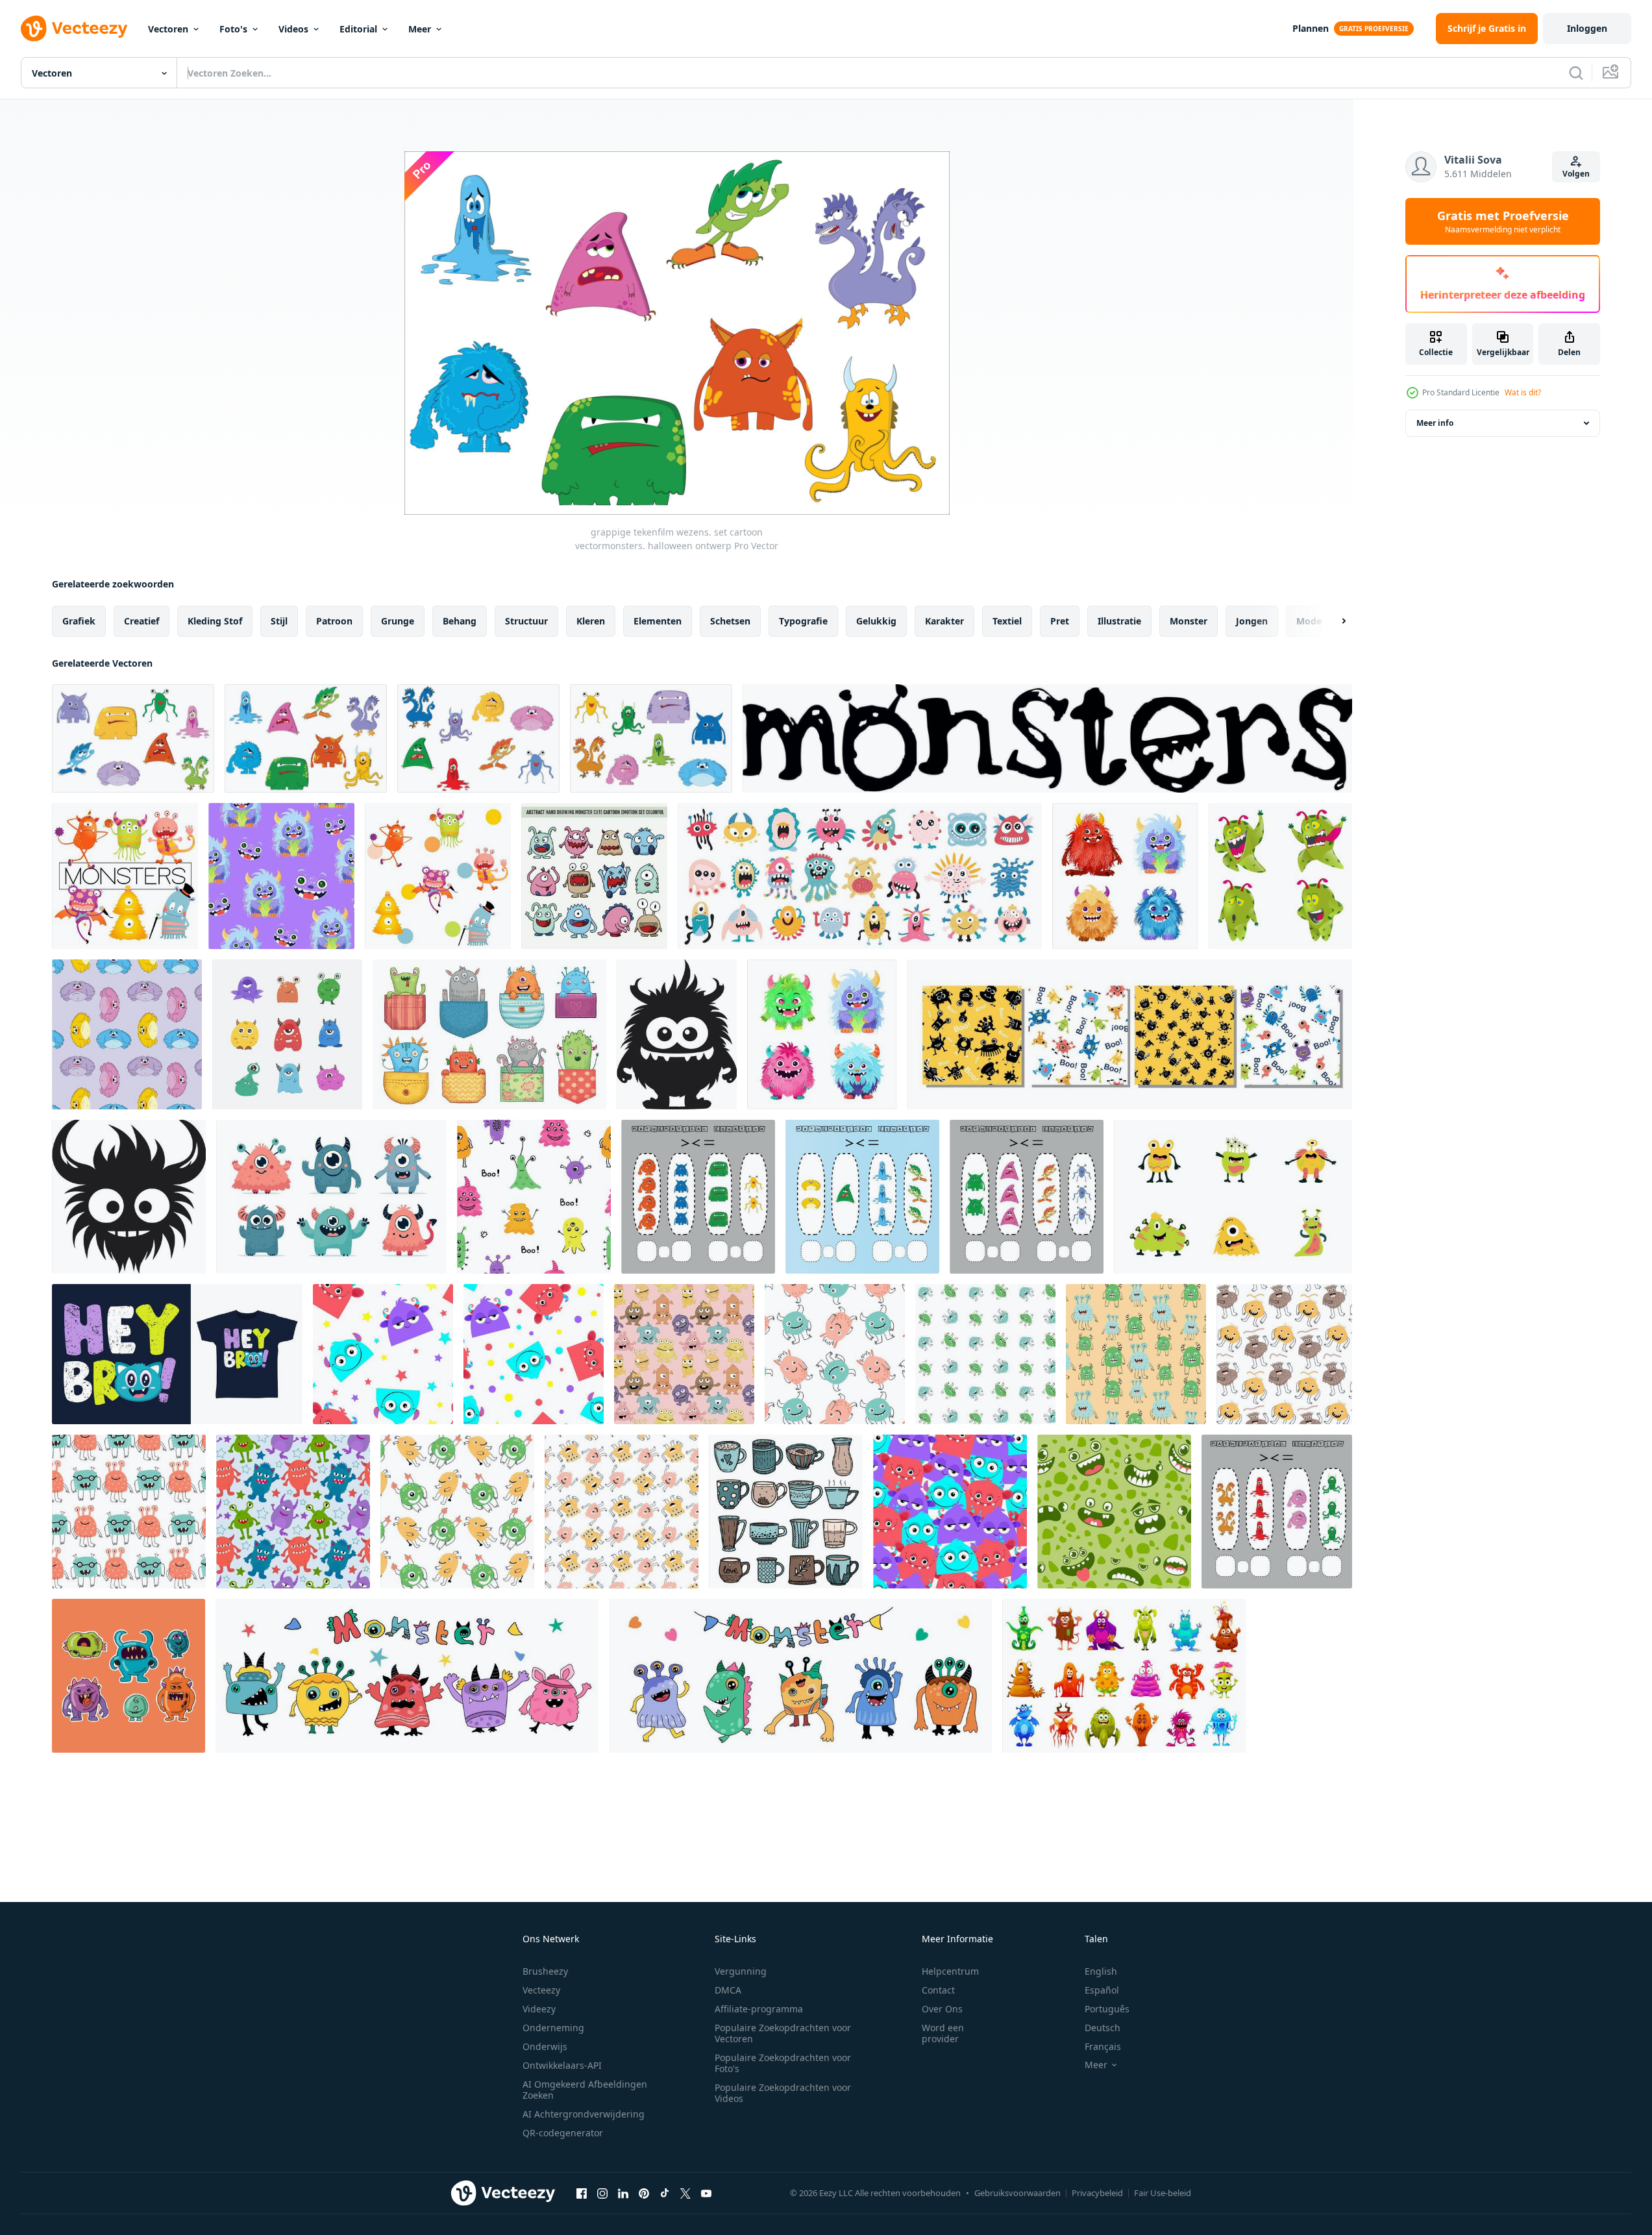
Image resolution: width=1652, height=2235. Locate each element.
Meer (420, 29)
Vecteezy (541, 1990)
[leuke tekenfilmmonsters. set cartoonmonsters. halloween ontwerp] (478, 738)
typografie (803, 621)
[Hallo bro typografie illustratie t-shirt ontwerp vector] (177, 1354)
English (1101, 1971)
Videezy (539, 2009)
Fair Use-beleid (1163, 2193)
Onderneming (553, 2028)
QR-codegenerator (563, 2133)
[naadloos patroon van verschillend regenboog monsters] (950, 1512)
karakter (944, 621)
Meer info (1435, 423)
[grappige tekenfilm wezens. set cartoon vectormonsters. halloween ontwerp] (133, 738)
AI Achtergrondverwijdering (584, 2114)
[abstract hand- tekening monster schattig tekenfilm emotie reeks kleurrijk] (594, 876)
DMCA (728, 1990)
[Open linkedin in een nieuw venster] (623, 2193)
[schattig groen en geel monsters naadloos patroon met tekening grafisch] (457, 1512)
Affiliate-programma (759, 2009)
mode (1309, 621)
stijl (279, 621)
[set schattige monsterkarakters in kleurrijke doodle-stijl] (407, 1676)
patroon (334, 621)
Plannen (1311, 28)
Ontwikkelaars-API (562, 2065)
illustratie (1119, 621)
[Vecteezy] (74, 29)
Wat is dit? (1523, 392)
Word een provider (943, 2033)
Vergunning (741, 1971)
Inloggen (1587, 28)
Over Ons (942, 2009)
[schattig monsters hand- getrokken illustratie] (287, 1034)
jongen (1252, 621)
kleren (591, 621)
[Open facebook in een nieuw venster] (582, 2193)
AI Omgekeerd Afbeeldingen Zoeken (585, 2090)
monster (1189, 621)
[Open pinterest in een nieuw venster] (644, 2193)
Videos (293, 29)
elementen (658, 621)
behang (460, 621)
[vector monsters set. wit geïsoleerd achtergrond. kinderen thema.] (1233, 1197)
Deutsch (1103, 2028)
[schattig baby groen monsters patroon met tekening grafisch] (1136, 1354)
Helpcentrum (950, 1971)
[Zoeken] (1576, 73)
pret (1060, 621)
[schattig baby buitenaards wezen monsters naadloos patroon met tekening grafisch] (985, 1354)
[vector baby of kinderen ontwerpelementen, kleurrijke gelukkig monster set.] (125, 876)
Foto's (233, 29)
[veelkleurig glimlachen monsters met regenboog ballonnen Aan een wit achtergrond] (534, 1354)
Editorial (358, 29)
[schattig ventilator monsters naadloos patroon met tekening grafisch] (1284, 1354)
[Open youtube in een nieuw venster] (706, 2193)
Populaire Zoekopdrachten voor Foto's (783, 2063)
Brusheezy (545, 1971)
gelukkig (876, 621)
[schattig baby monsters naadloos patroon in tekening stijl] (835, 1354)
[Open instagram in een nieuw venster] (602, 2193)
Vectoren (168, 29)
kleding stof (215, 621)
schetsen (730, 621)
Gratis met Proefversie (1503, 221)
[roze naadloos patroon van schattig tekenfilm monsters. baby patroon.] (684, 1354)
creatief (142, 621)
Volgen (1576, 174)
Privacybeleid (1097, 2193)
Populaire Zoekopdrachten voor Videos (783, 2093)
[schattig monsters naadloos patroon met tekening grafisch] (622, 1512)
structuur (526, 621)
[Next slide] (1333, 621)
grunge (398, 621)
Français (1103, 2046)
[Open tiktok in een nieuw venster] (665, 2193)
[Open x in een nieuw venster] (685, 2193)
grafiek (79, 621)
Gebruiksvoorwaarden (1017, 2193)
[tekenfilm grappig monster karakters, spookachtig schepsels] (1124, 1676)
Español (1102, 1990)
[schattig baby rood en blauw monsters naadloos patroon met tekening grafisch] (129, 1512)
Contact (938, 1990)
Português (1107, 2009)
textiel (1007, 621)
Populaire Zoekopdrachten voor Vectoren (783, 2033)
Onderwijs (545, 2046)
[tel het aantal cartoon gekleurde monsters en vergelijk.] (1277, 1512)
